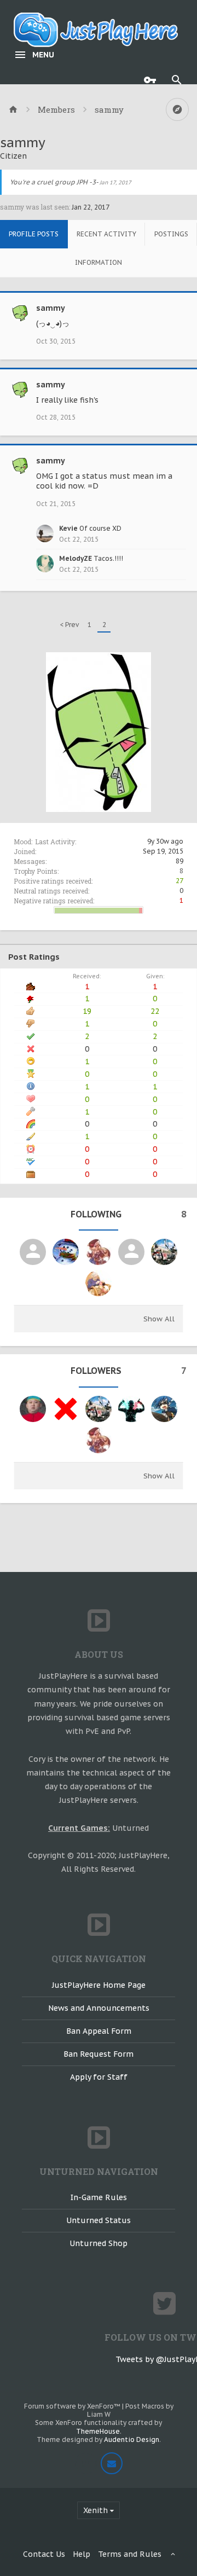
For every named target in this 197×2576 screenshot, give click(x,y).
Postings (171, 234)
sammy (51, 308)
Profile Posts (34, 234)
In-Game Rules (99, 2197)
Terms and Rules (130, 2554)
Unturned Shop (99, 2243)
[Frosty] (66, 1252)
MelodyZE (76, 558)
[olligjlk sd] (131, 1252)
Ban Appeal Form (99, 2031)
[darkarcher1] (164, 1409)
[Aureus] (164, 1252)
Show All (159, 1319)
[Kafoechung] (131, 1409)
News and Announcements (99, 2008)
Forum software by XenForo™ (73, 2406)
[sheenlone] (99, 1252)
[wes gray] (33, 1409)
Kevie (68, 528)
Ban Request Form (99, 2054)
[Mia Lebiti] (66, 1409)
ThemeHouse (98, 2431)
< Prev (69, 625)
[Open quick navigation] (177, 109)
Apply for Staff (99, 2077)
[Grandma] (99, 1283)
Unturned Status (99, 2220)
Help (82, 2554)
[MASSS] (33, 1252)
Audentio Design (132, 2439)
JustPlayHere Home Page (99, 1985)
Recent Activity (106, 234)
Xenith (95, 2510)
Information (99, 262)
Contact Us (44, 2554)
